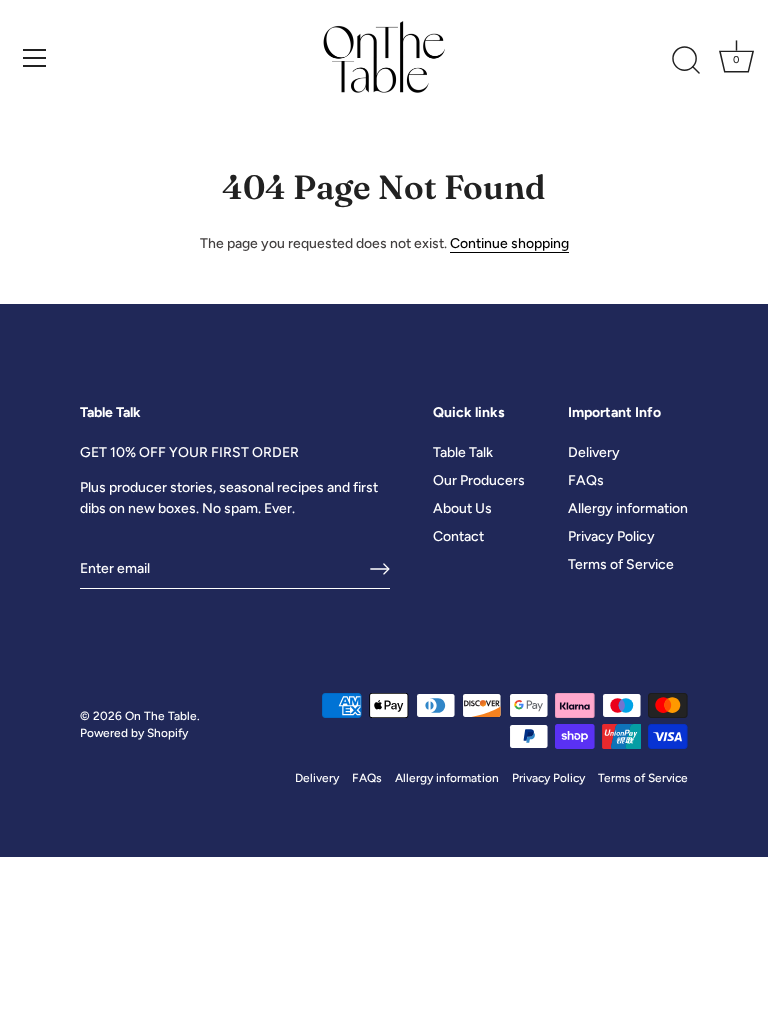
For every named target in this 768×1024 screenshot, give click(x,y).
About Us (462, 508)
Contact (458, 536)
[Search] (686, 61)
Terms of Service (621, 564)
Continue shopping (509, 243)
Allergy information (628, 508)
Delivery (594, 452)
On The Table (161, 716)
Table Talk (463, 452)
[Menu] (35, 58)
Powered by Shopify (134, 733)
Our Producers (479, 480)
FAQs (586, 480)
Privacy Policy (611, 536)
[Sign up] (380, 569)
